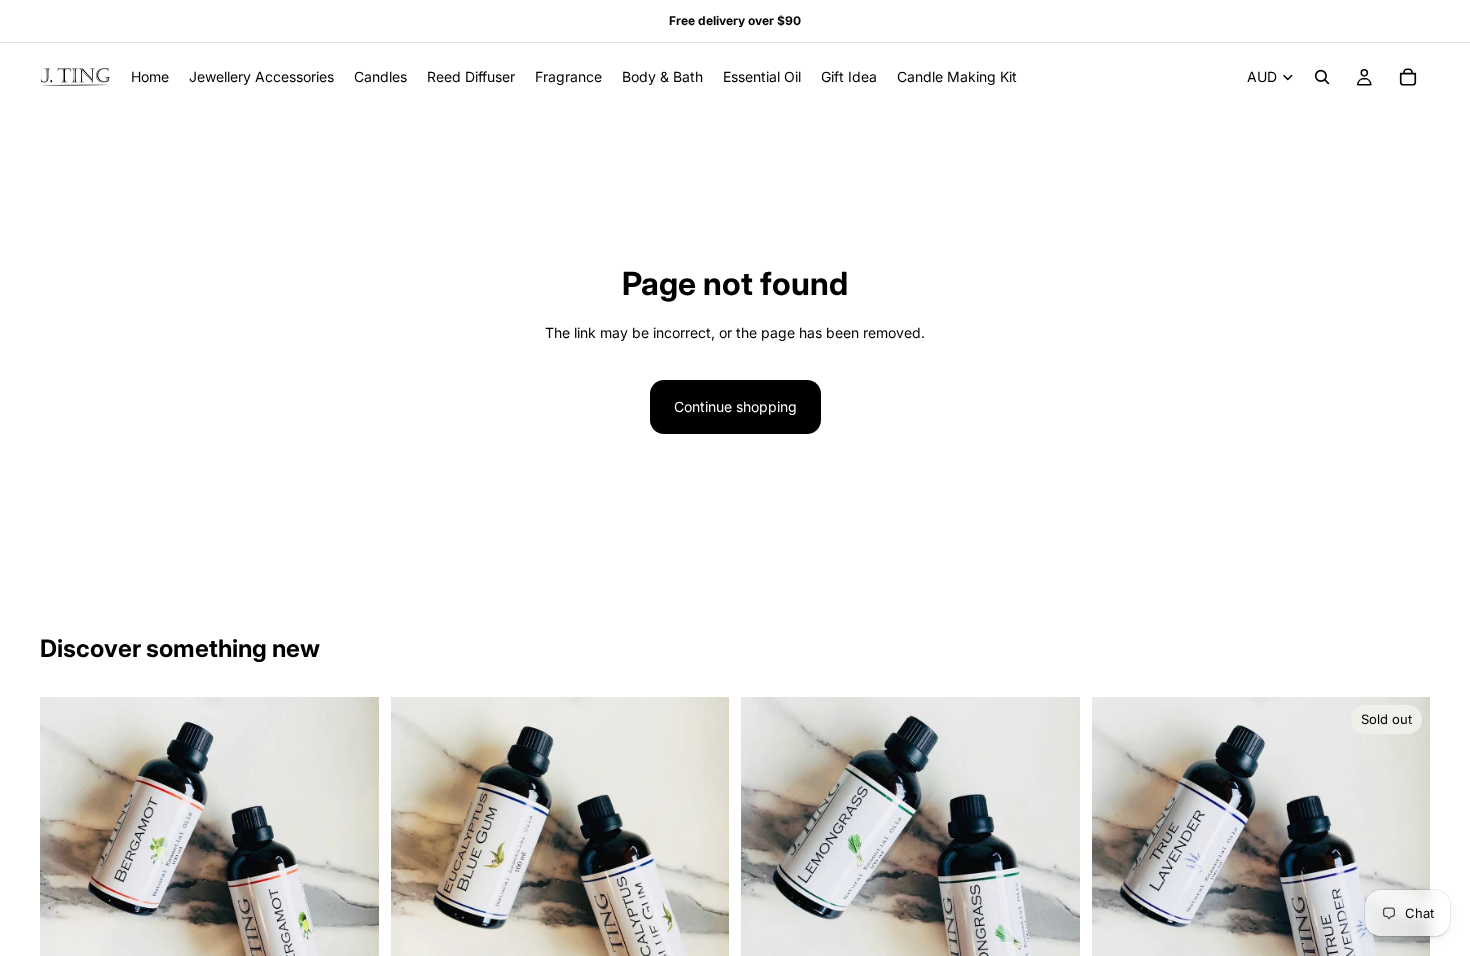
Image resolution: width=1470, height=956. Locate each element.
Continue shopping (735, 406)
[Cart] (1408, 77)
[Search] (1322, 77)
